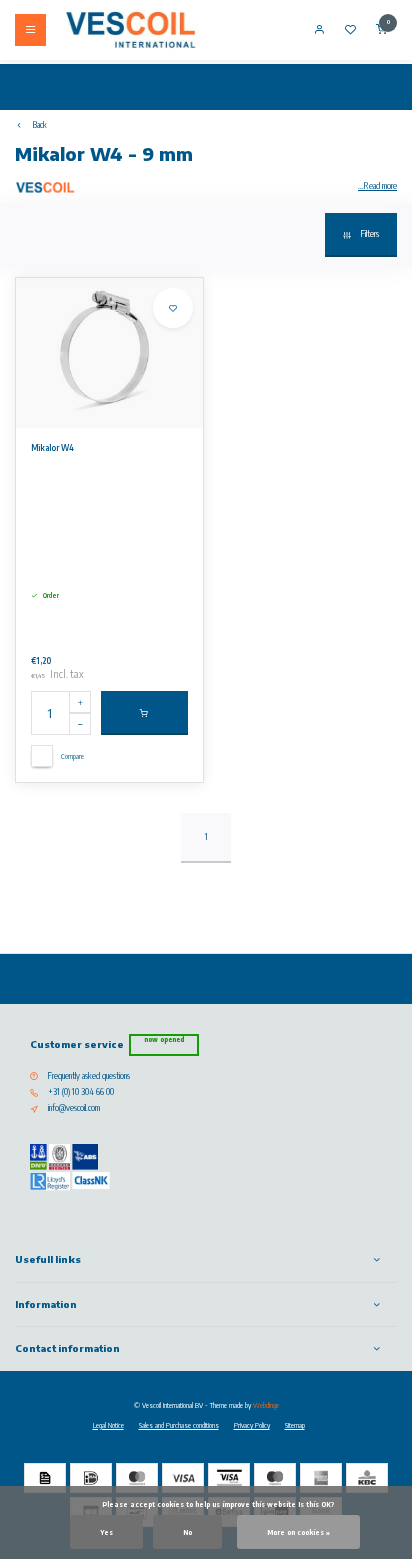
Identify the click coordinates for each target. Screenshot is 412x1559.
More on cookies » (298, 1532)
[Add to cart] (144, 713)
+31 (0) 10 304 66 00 (81, 1092)
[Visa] (183, 1478)
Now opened (164, 1039)
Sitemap (295, 1425)
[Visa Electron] (229, 1478)
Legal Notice (108, 1425)
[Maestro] (275, 1478)
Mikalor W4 (52, 448)
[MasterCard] (137, 1478)
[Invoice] (45, 1478)
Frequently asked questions (89, 1076)
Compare (72, 756)
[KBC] (367, 1478)
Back (40, 125)
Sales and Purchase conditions (179, 1425)
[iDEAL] (91, 1478)
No (187, 1532)
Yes (106, 1532)
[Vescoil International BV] (131, 30)
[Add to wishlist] (173, 308)
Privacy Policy (252, 1425)
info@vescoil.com (74, 1108)
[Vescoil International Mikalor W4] (109, 353)
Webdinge (266, 1405)
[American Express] (321, 1478)
